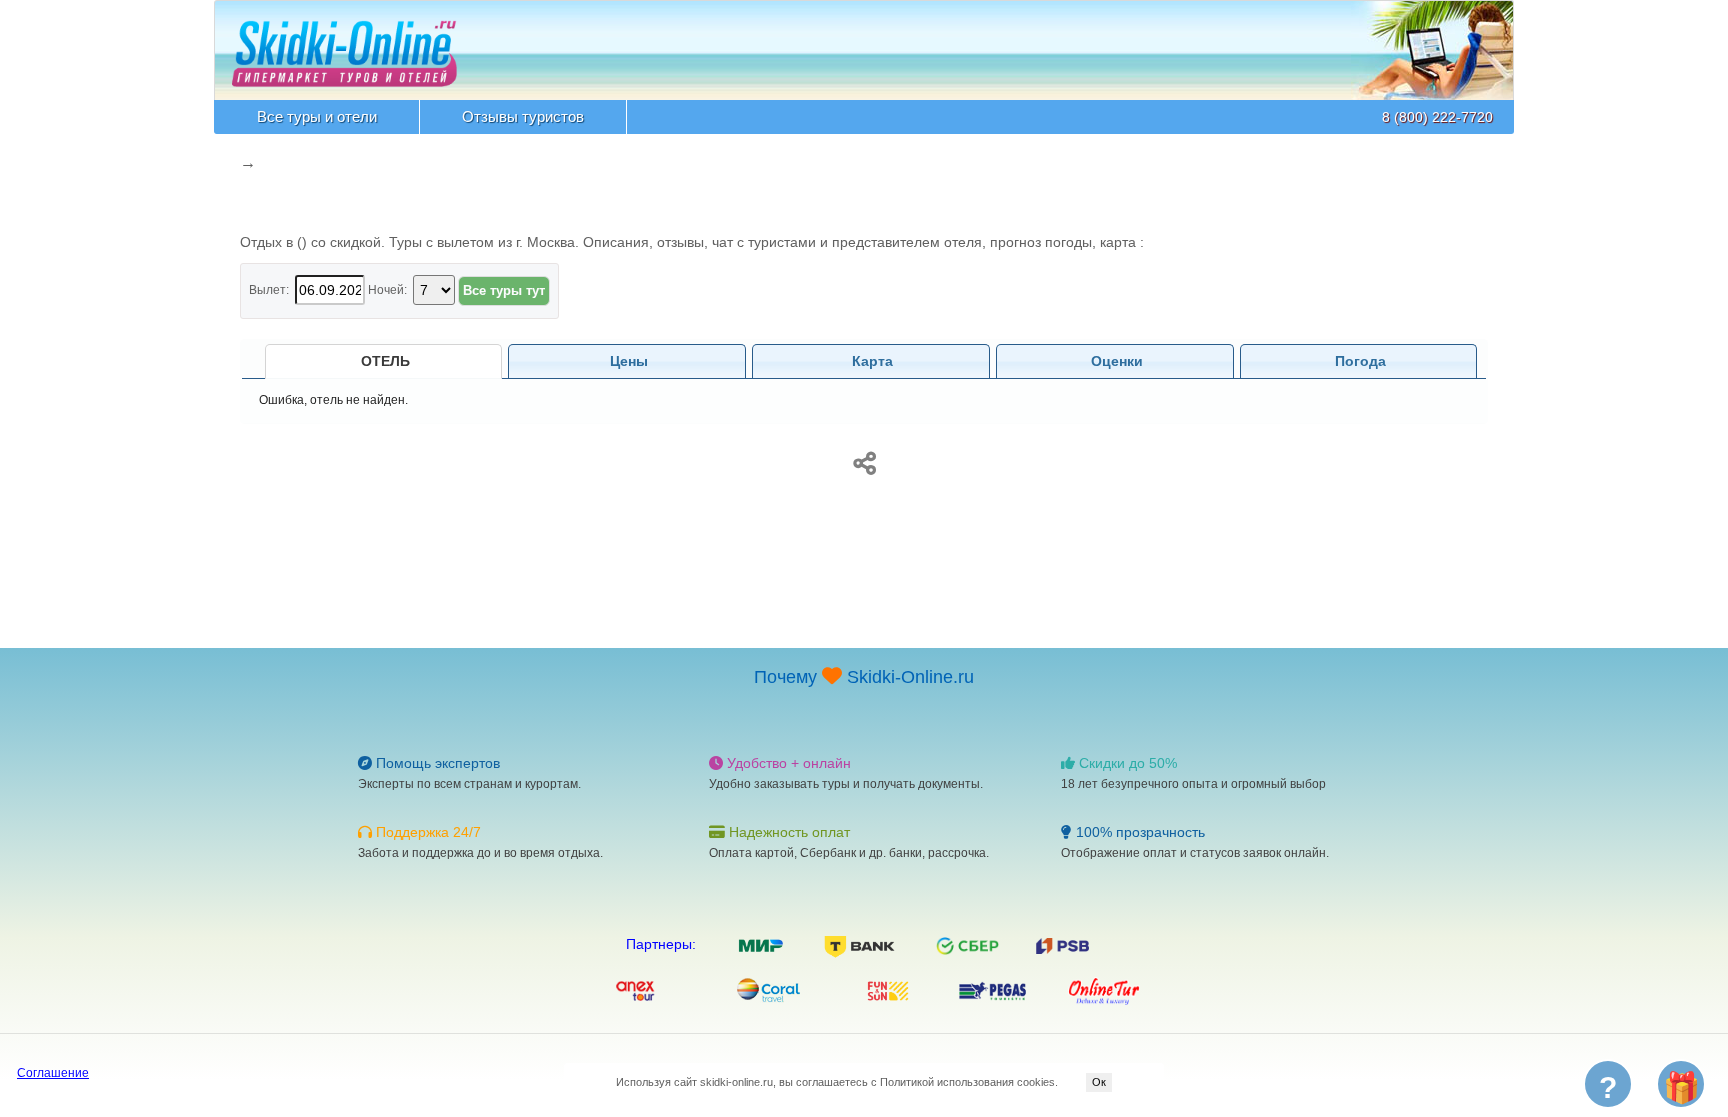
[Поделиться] (864, 460)
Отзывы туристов (523, 116)
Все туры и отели (317, 116)
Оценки (1117, 361)
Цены (629, 361)
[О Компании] (344, 43)
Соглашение (53, 1073)
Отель (385, 361)
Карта (872, 361)
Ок (1099, 1082)
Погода (1360, 361)
